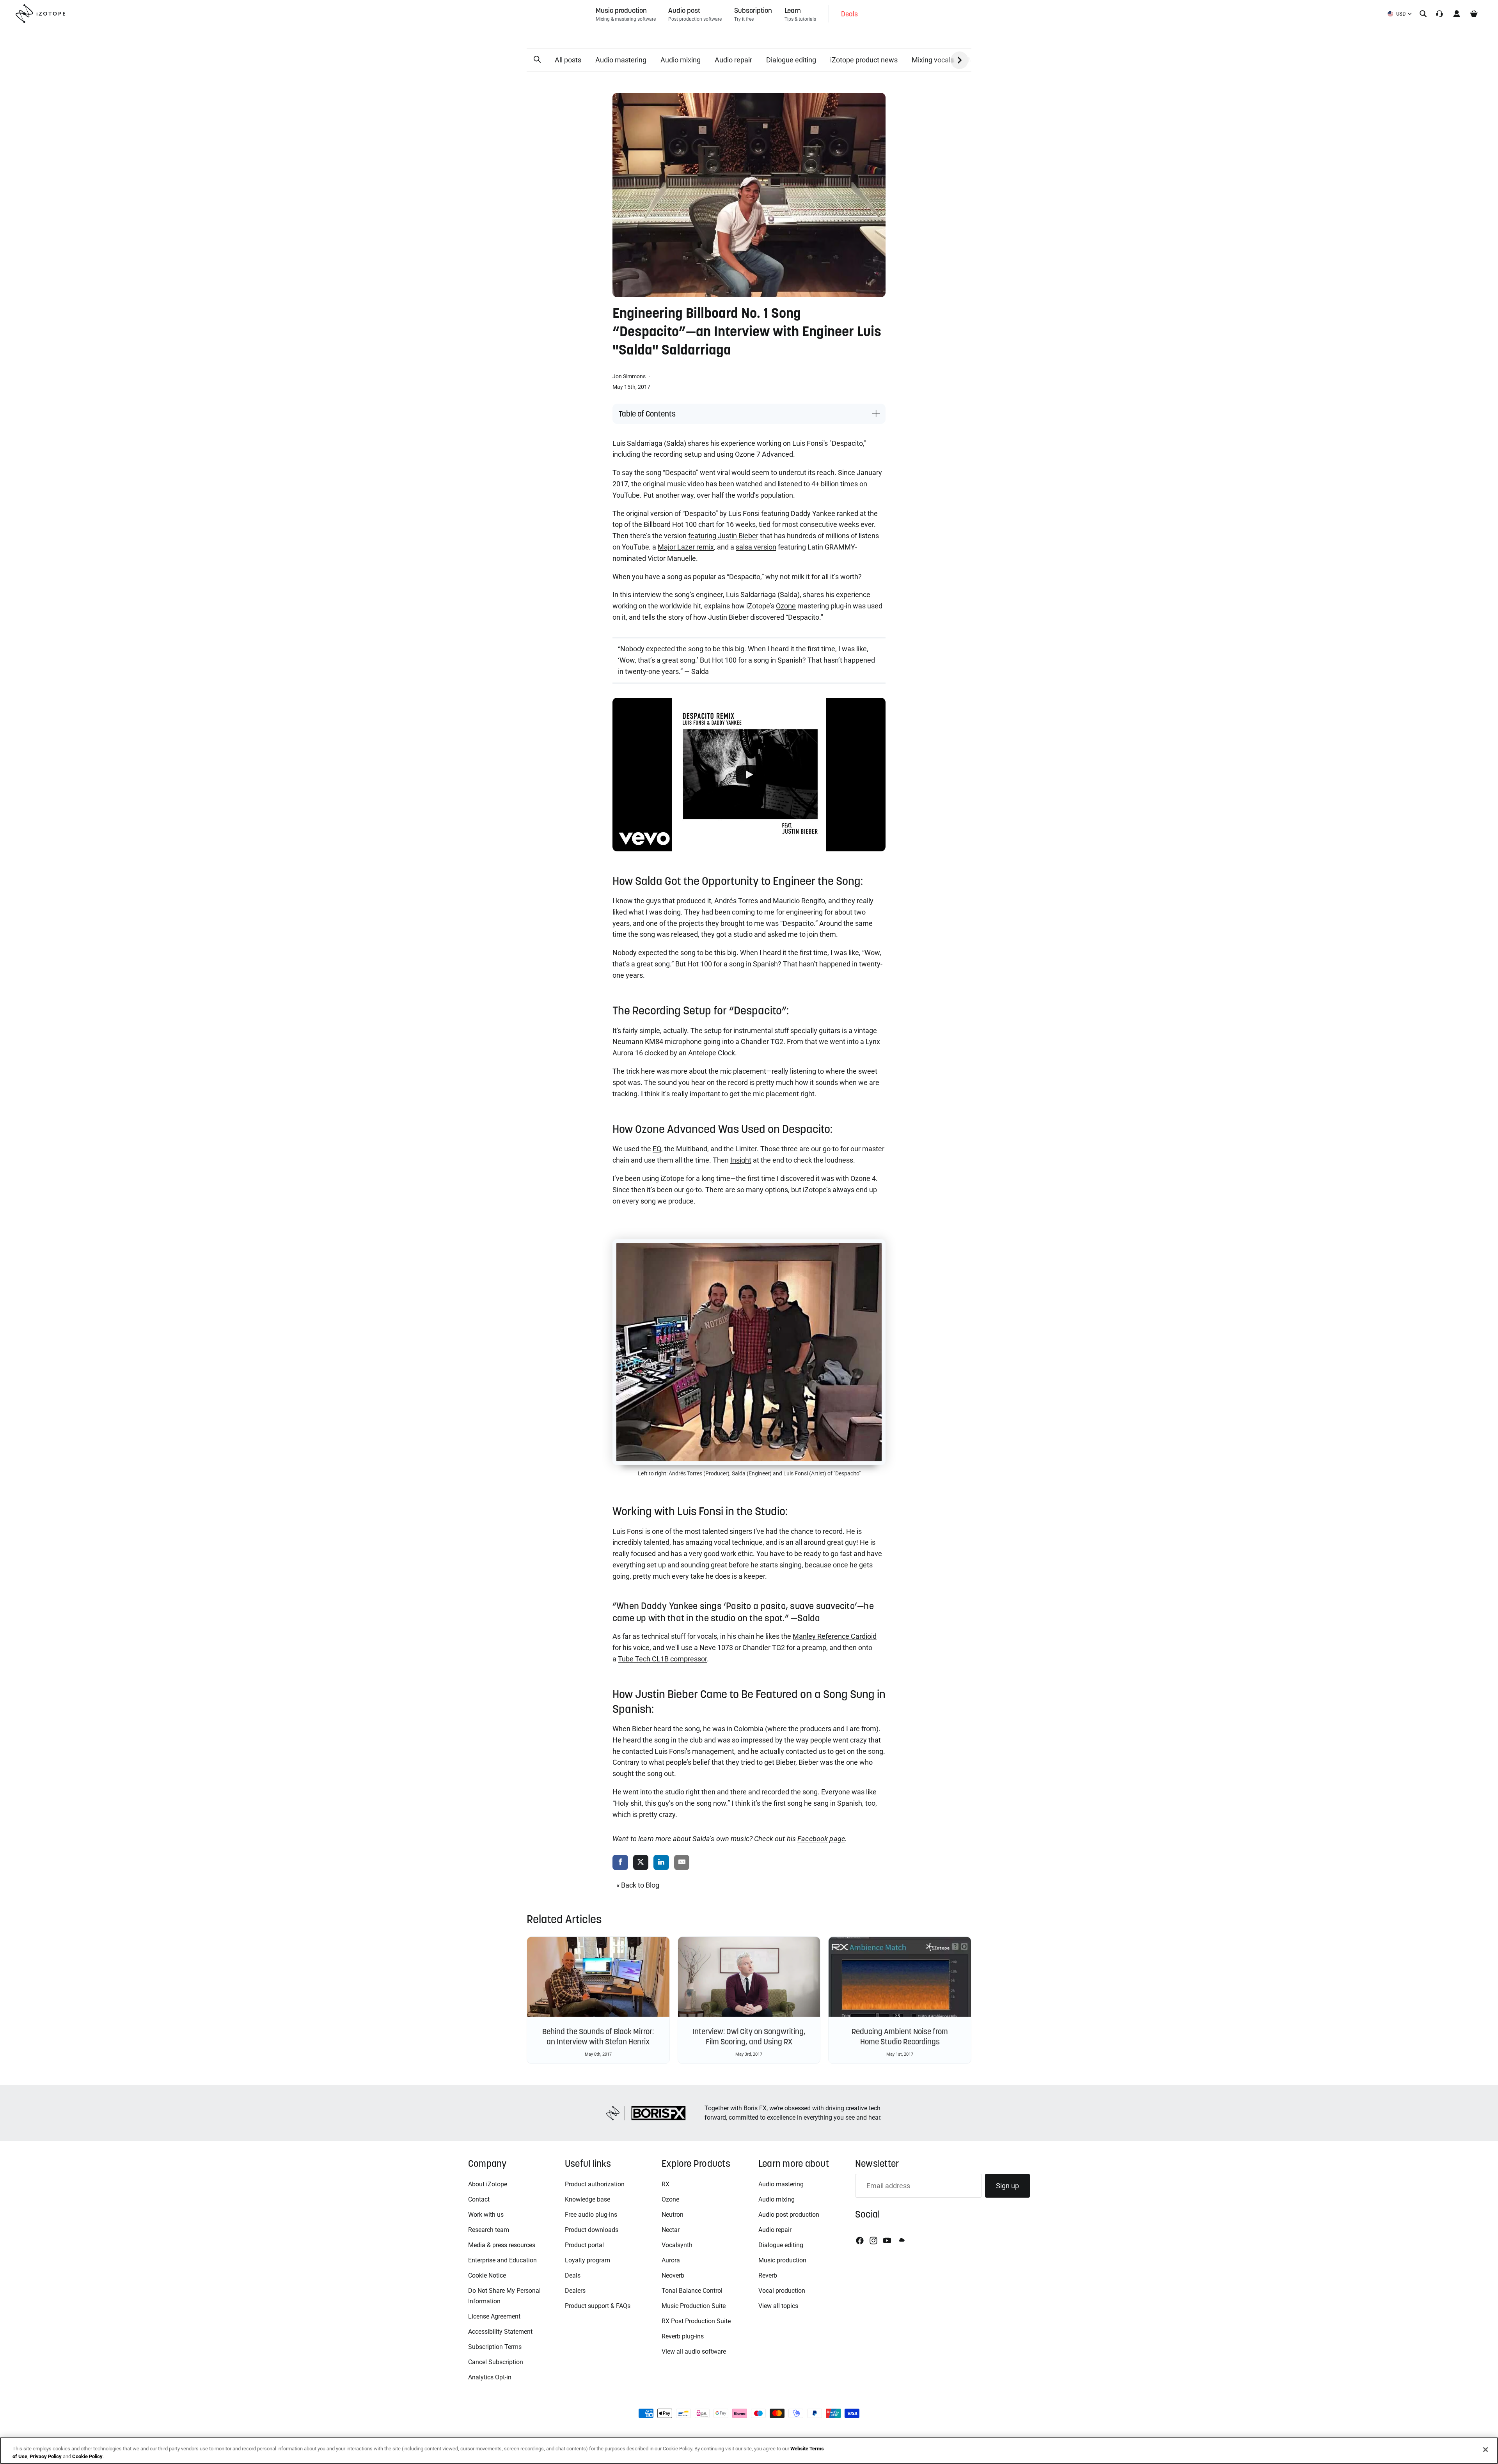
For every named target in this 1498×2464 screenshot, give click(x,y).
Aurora (671, 2260)
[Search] (1423, 14)
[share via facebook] (620, 1863)
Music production (782, 2260)
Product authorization (595, 2184)
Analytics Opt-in (490, 2377)
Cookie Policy (87, 2456)
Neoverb (673, 2275)
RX (666, 2184)
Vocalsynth (677, 2245)
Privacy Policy (46, 2456)
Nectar (671, 2230)
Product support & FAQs (598, 2306)
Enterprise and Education (502, 2260)
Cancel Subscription (496, 2362)
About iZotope (488, 2184)
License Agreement (494, 2316)
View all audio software (694, 2351)
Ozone (670, 2199)
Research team (489, 2230)
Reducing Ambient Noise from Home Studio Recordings (900, 2037)
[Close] (1486, 2450)
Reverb (768, 2275)
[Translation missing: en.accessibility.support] (1439, 14)
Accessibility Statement (500, 2332)
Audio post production (789, 2215)
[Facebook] (860, 2241)
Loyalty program (587, 2260)
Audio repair (733, 60)
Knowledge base (587, 2199)
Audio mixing (681, 60)
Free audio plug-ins (591, 2215)
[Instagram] (873, 2241)
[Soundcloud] (901, 2241)
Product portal (584, 2245)
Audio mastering (621, 60)
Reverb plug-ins (683, 2336)
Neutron (673, 2215)
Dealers (575, 2291)
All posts (568, 60)
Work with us (486, 2215)
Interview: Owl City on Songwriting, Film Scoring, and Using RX (749, 2037)
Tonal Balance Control (692, 2291)
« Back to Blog (638, 1885)
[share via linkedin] (661, 1863)
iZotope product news (864, 60)
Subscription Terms (495, 2347)
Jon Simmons (630, 376)
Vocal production (782, 2291)
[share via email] (682, 1863)
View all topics (778, 2306)
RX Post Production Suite (696, 2321)
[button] (537, 60)
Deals (573, 2275)
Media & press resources (502, 2245)
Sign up (1007, 2186)
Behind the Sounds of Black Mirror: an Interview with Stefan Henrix (598, 2037)
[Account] (1457, 14)
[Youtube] (887, 2241)
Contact (479, 2199)
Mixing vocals (933, 60)
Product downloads (592, 2230)
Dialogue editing (791, 60)
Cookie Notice (487, 2275)
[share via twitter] (641, 1863)
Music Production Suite (694, 2306)
